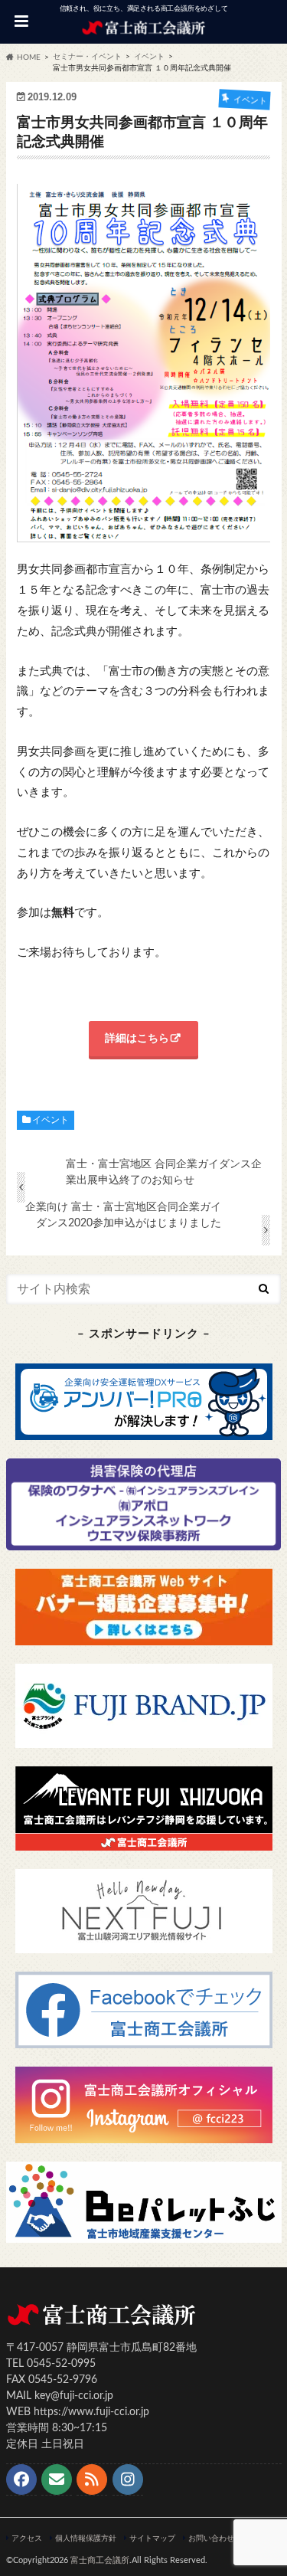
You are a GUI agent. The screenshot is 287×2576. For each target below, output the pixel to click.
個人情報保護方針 (86, 2538)
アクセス (27, 2538)
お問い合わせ (211, 2538)
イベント (51, 1120)
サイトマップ (152, 2538)
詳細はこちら (137, 1039)
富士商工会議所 (100, 2560)
